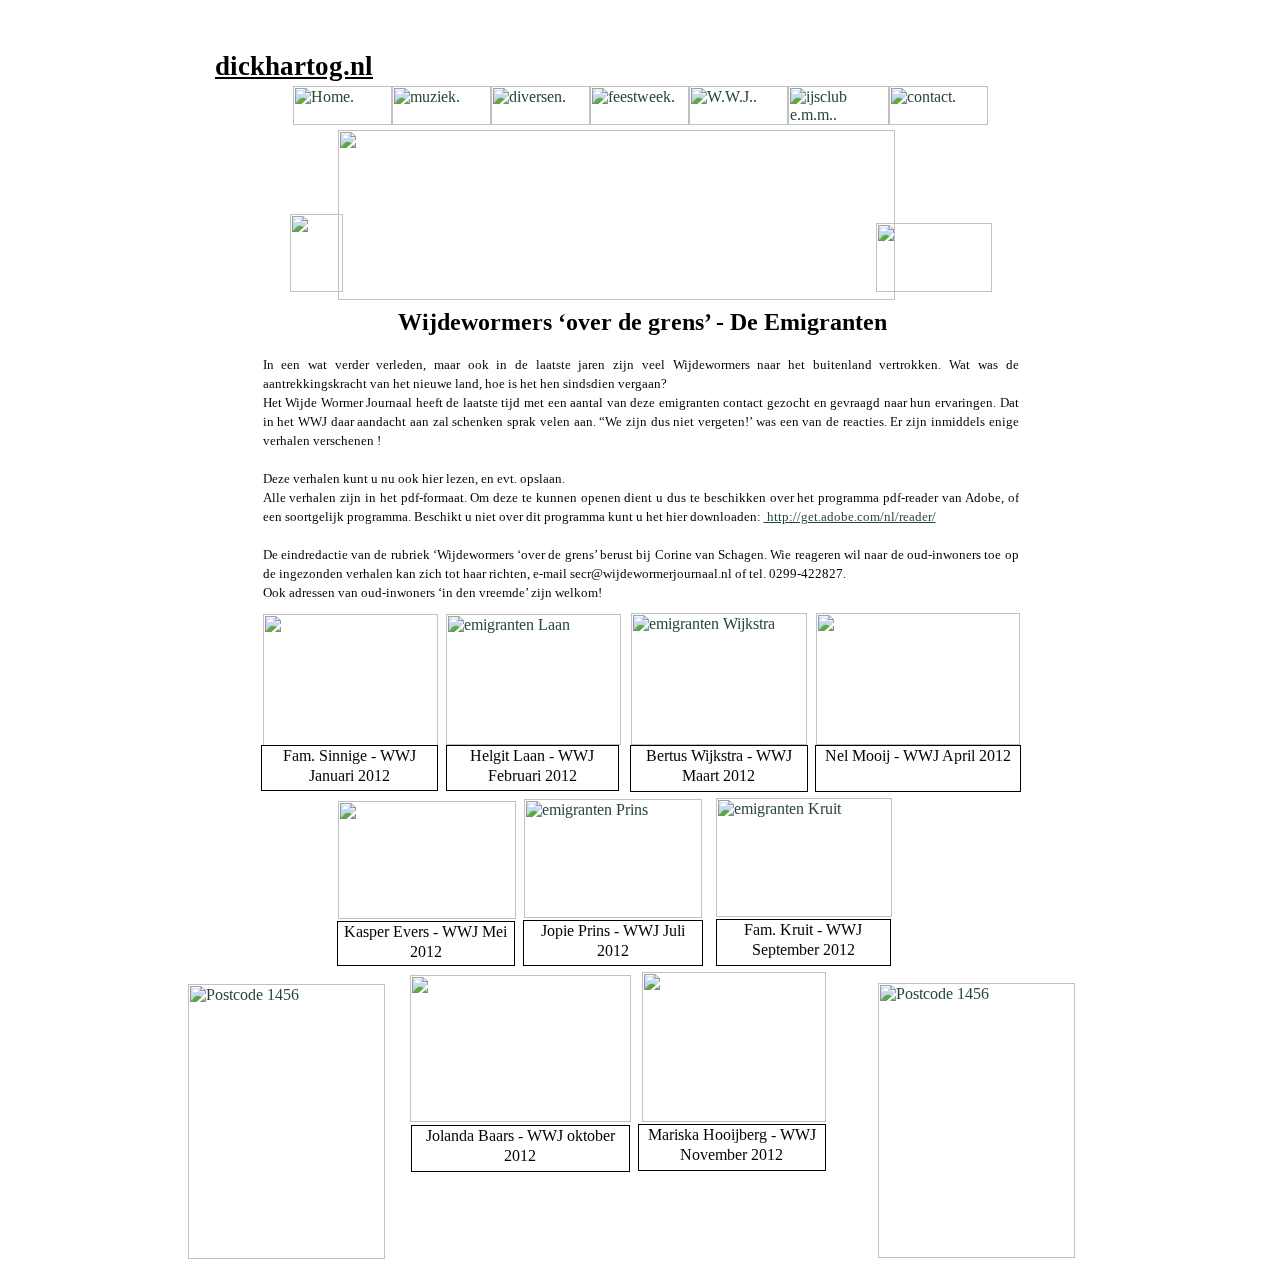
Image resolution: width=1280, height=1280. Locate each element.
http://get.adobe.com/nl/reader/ (850, 516)
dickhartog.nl (294, 66)
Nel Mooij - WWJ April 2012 (918, 755)
